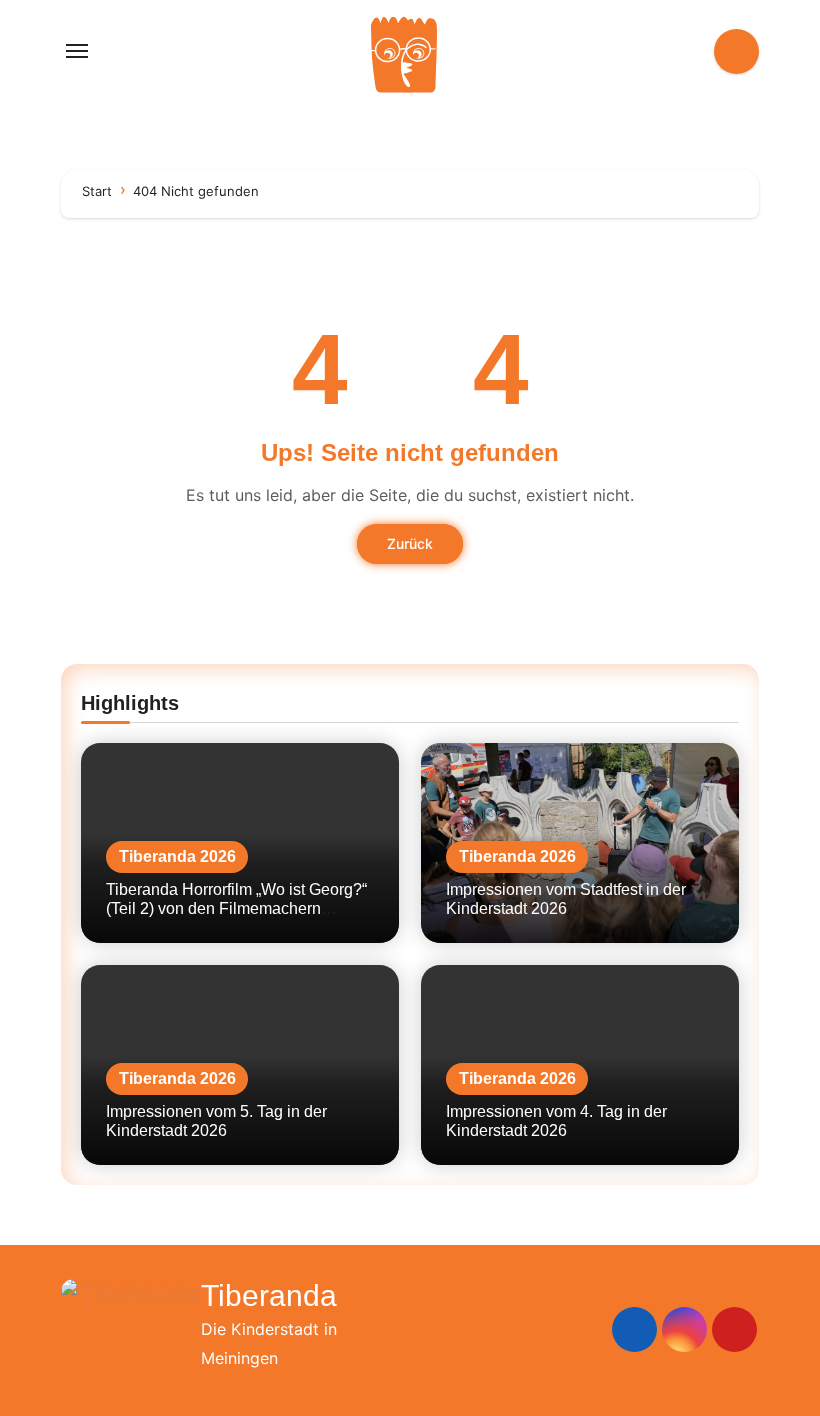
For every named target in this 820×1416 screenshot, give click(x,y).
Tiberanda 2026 (177, 856)
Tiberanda (269, 1295)
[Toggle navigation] (77, 51)
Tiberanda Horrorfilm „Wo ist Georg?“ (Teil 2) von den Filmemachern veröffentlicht (236, 908)
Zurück (410, 543)
